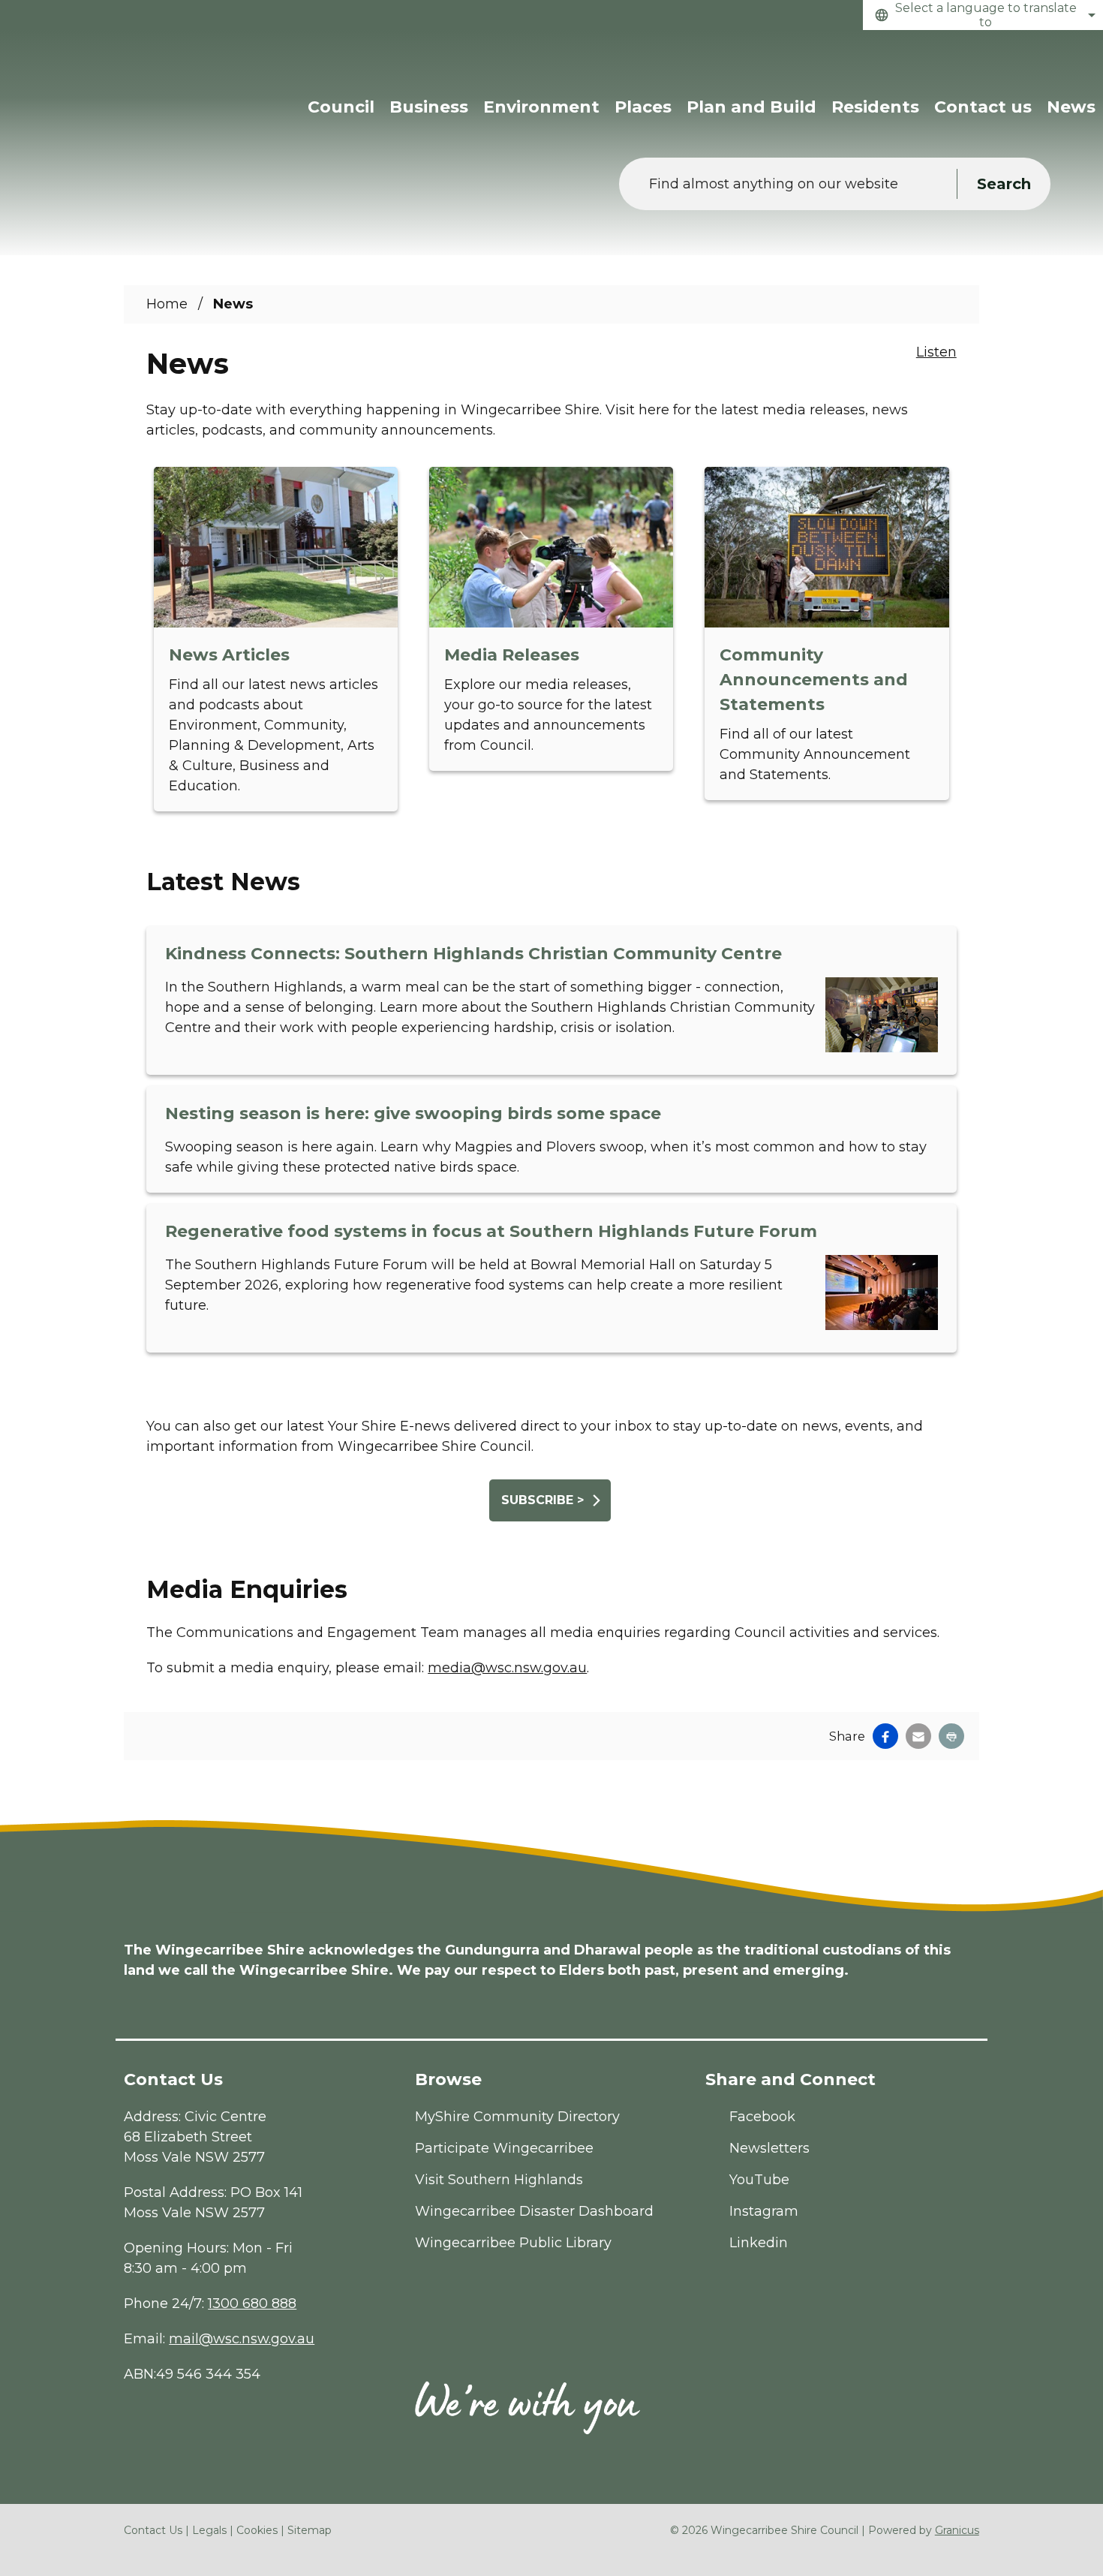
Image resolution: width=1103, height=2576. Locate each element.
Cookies (257, 2530)
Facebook (762, 2117)
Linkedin (759, 2243)
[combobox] (983, 15)
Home (167, 304)
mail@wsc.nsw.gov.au (242, 2339)
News (1071, 107)
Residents (875, 107)
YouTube (759, 2180)
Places (643, 107)
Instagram (764, 2211)
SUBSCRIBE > (542, 1500)
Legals (209, 2530)
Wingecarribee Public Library (513, 2243)
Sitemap (310, 2530)
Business (429, 107)
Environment (541, 107)
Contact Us (153, 2530)
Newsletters (769, 2148)
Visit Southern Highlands (499, 2180)
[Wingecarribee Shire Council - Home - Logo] (120, 81)
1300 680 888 (252, 2304)
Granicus (957, 2530)
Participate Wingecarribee (504, 2148)
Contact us (983, 107)
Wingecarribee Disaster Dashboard (534, 2211)
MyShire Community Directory (517, 2117)
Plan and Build (751, 107)
